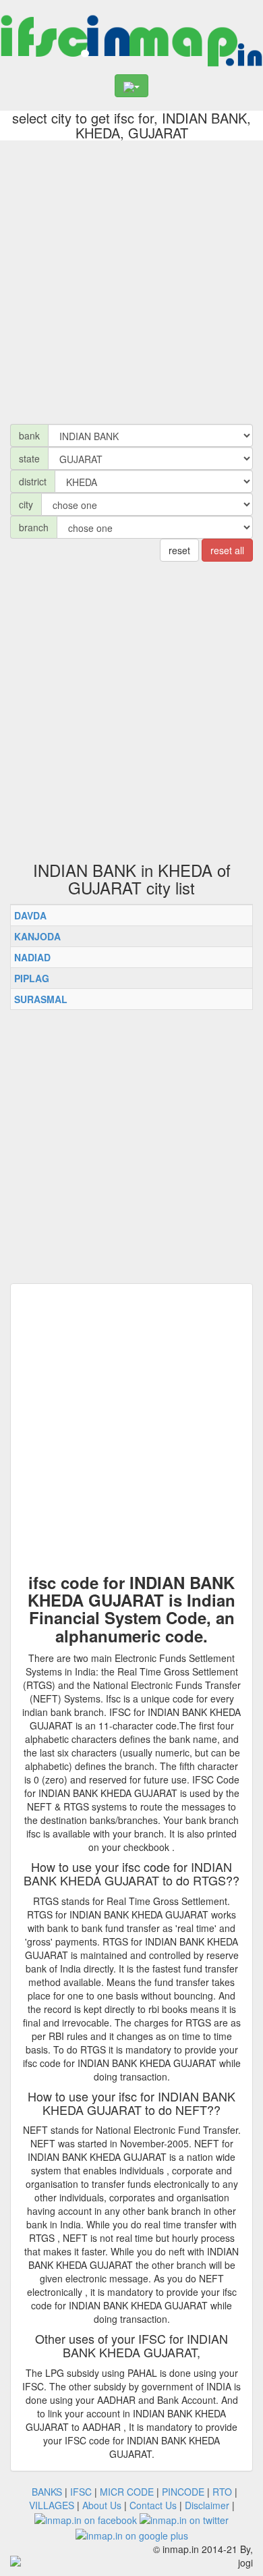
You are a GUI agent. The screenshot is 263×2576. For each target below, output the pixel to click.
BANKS (47, 2492)
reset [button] (179, 550)
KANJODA (37, 936)
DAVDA (30, 915)
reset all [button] (227, 550)
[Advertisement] (131, 279)
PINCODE (183, 2492)
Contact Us (153, 2505)
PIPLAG (32, 978)
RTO (222, 2492)
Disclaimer (207, 2505)
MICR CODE (127, 2492)
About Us (102, 2505)
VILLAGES (52, 2505)
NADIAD (32, 957)
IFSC (81, 2492)
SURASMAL (41, 999)
